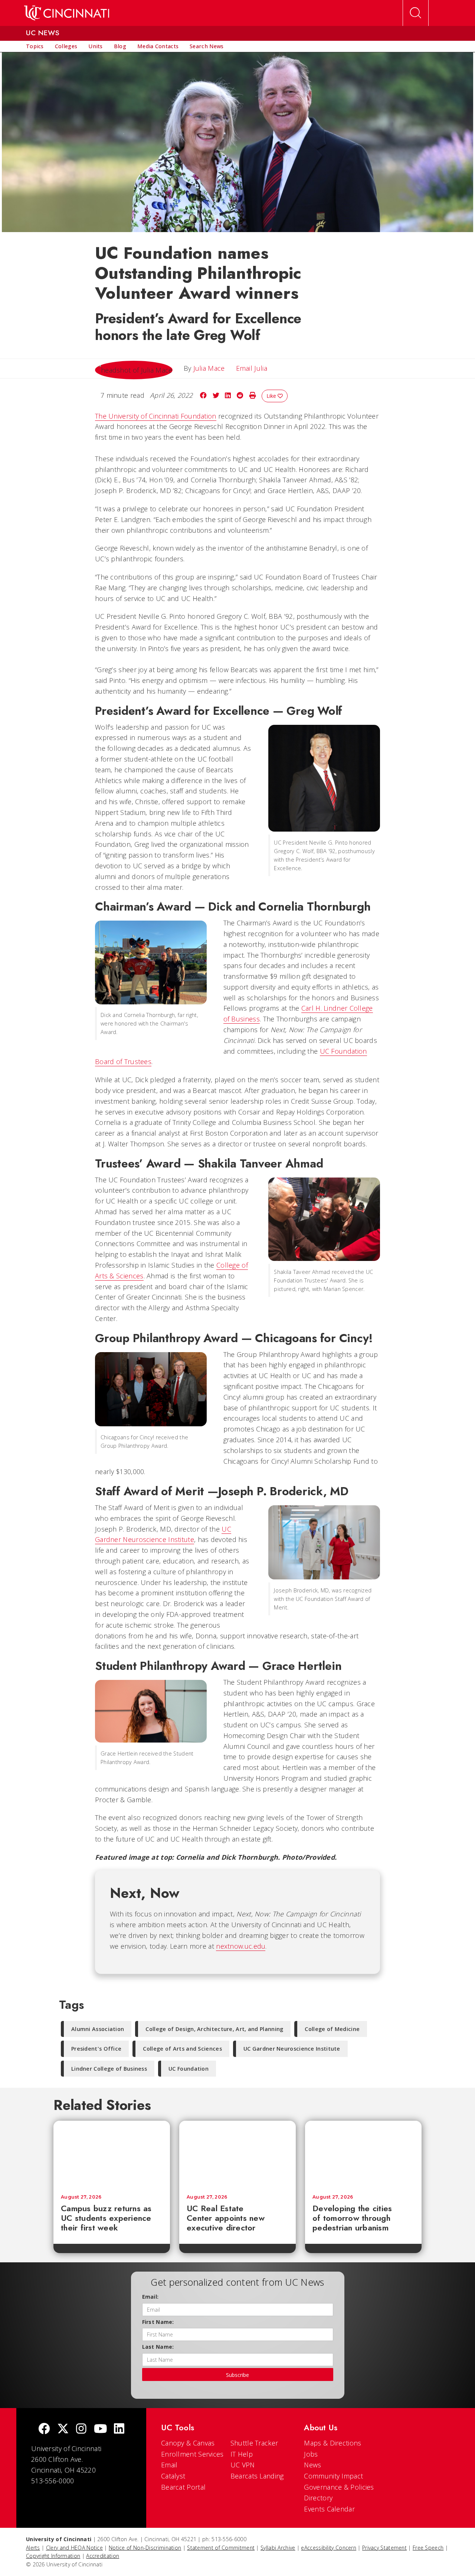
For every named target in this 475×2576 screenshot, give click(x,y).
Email (169, 2465)
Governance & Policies (339, 2487)
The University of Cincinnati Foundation (156, 416)
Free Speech (428, 2548)
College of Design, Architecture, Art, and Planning (214, 2029)
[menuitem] (35, 46)
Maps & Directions (332, 2443)
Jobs (311, 2454)
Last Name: (158, 2347)
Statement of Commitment (221, 2548)
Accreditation (103, 2556)
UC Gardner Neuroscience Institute (292, 2049)
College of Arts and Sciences (182, 2049)
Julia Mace (209, 368)
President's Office (96, 2049)
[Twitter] (63, 2429)
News (312, 2465)
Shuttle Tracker (254, 2443)
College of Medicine (332, 2029)
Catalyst (173, 2476)
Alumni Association (98, 2029)
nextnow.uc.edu (241, 1946)
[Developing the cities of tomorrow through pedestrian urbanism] (363, 2154)
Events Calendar (329, 2509)
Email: (150, 2297)
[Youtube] (100, 2429)
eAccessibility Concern (329, 2548)
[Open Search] (416, 13)
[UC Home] (67, 13)
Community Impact (333, 2476)
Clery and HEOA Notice (74, 2548)
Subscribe (237, 2375)
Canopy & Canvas (188, 2443)
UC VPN (243, 2465)
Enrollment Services (192, 2454)
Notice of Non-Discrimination (145, 2548)
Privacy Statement (384, 2548)
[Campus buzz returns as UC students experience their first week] (112, 2154)
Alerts (33, 2548)
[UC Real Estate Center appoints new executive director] (237, 2154)
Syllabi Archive (278, 2548)
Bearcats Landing (257, 2476)
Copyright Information (53, 2556)
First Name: (158, 2322)
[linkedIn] (119, 2429)
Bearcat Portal (183, 2487)
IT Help (242, 2454)
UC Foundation (189, 2069)
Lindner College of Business (109, 2069)
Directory (318, 2498)
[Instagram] (81, 2429)
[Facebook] (44, 2429)
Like (272, 396)
